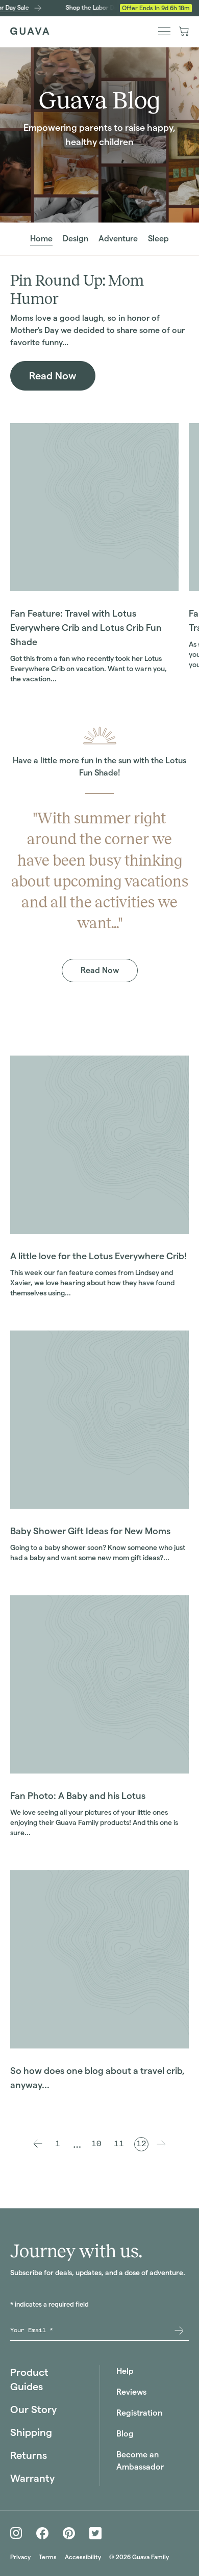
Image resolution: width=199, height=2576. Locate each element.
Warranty (32, 2478)
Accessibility (83, 2557)
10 (96, 2144)
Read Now (53, 376)
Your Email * (32, 2330)
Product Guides (29, 2379)
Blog (125, 2434)
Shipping (31, 2432)
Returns (29, 2455)
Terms (48, 2557)
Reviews (131, 2392)
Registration (139, 2413)
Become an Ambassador (140, 2461)
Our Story (33, 2409)
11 (119, 2144)
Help (125, 2371)
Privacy (20, 2557)
